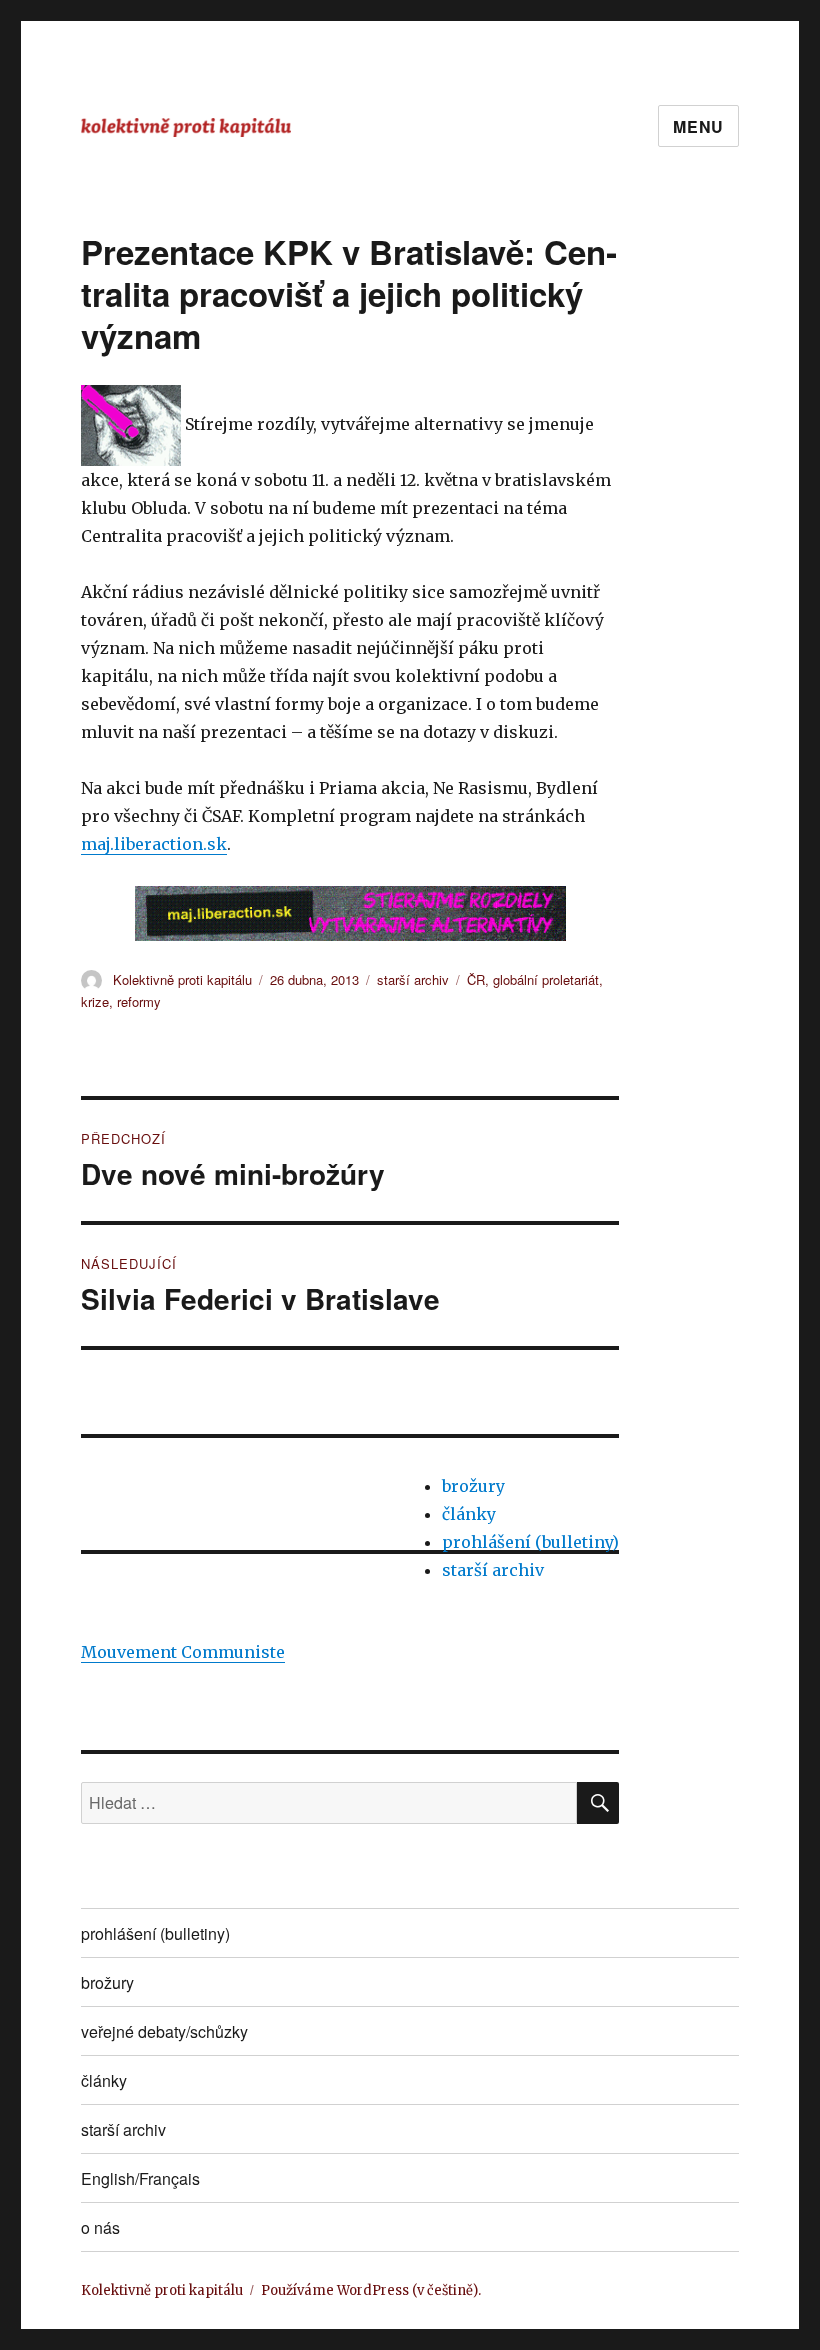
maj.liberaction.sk (154, 844)
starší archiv (413, 979)
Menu (698, 126)
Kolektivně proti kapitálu (182, 979)
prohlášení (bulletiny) (530, 1542)
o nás (100, 2227)
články (469, 1514)
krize (95, 1001)
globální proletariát (546, 979)
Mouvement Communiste (183, 1652)
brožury (473, 1486)
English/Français (140, 2178)
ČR (476, 979)
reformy (139, 1001)
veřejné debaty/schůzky (164, 2031)
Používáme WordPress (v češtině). (371, 2290)
